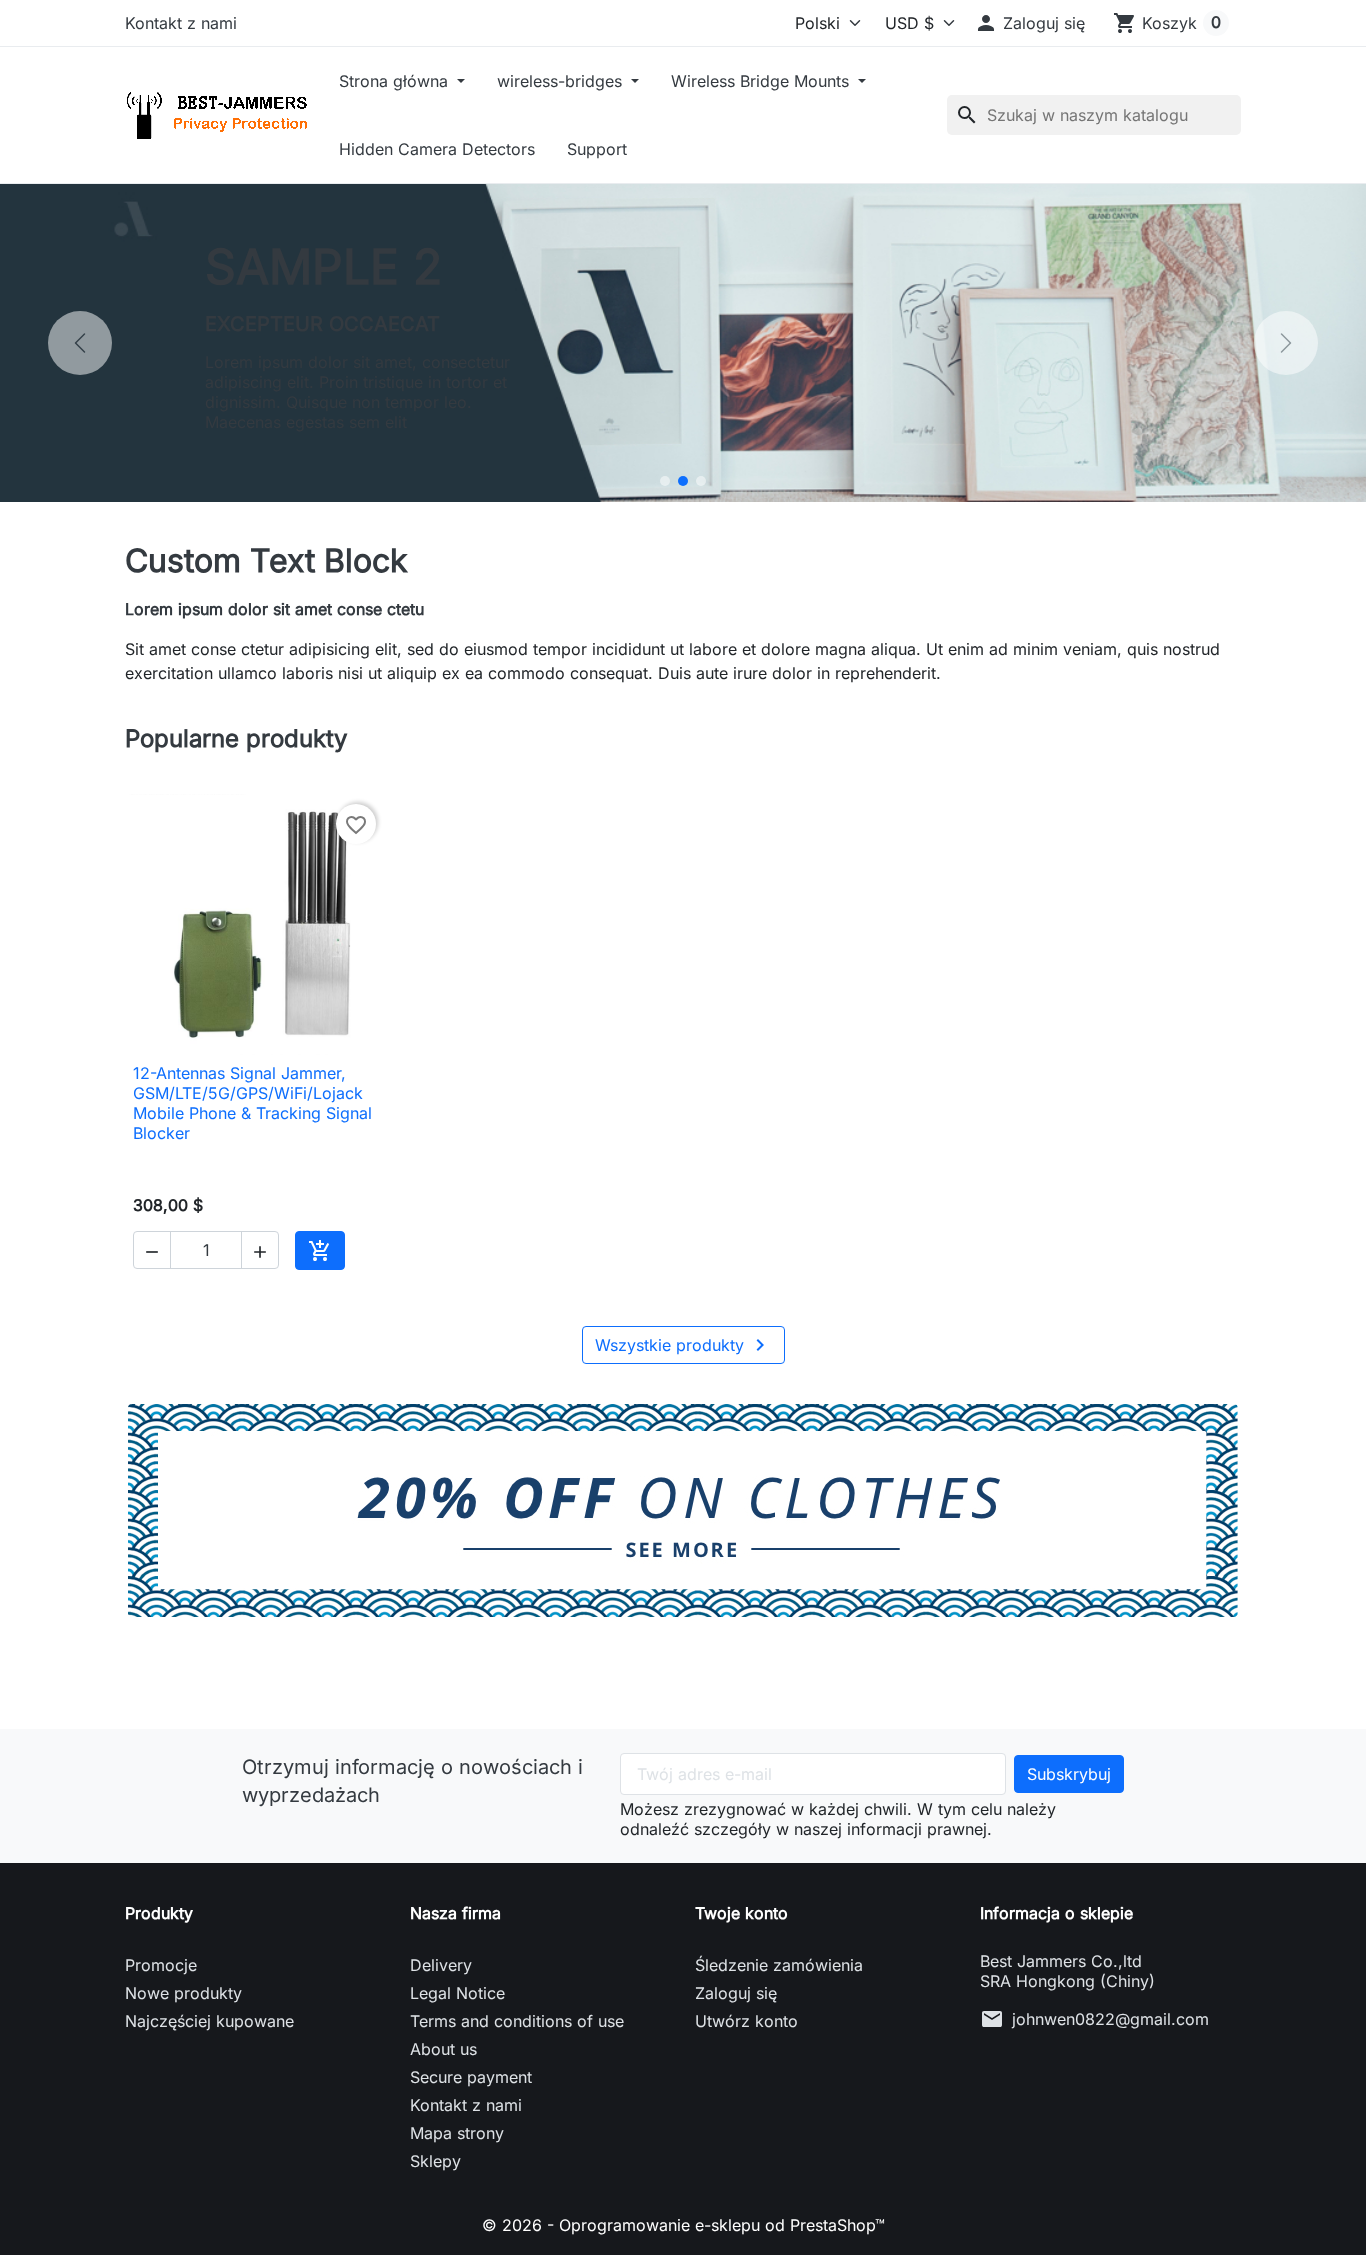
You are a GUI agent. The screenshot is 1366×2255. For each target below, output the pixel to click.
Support (597, 149)
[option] (683, 343)
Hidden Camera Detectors (437, 149)
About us (443, 2049)
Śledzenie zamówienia (779, 1965)
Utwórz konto (746, 2021)
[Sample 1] (665, 481)
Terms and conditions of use (517, 2021)
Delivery (441, 1965)
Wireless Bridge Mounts (762, 81)
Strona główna (396, 81)
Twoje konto (741, 1913)
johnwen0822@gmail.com (1110, 2019)
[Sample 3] (701, 481)
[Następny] (1286, 343)
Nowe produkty (183, 1993)
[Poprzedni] (80, 343)
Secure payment (471, 2077)
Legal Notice (457, 1993)
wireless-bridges (562, 81)
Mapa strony (457, 2133)
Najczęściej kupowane (209, 2021)
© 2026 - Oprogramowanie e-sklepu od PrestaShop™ (683, 2225)
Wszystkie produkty (683, 1345)
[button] (1029, 23)
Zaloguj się (736, 1993)
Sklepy (435, 2161)
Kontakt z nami (181, 23)
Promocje (161, 1965)
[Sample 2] (683, 481)
